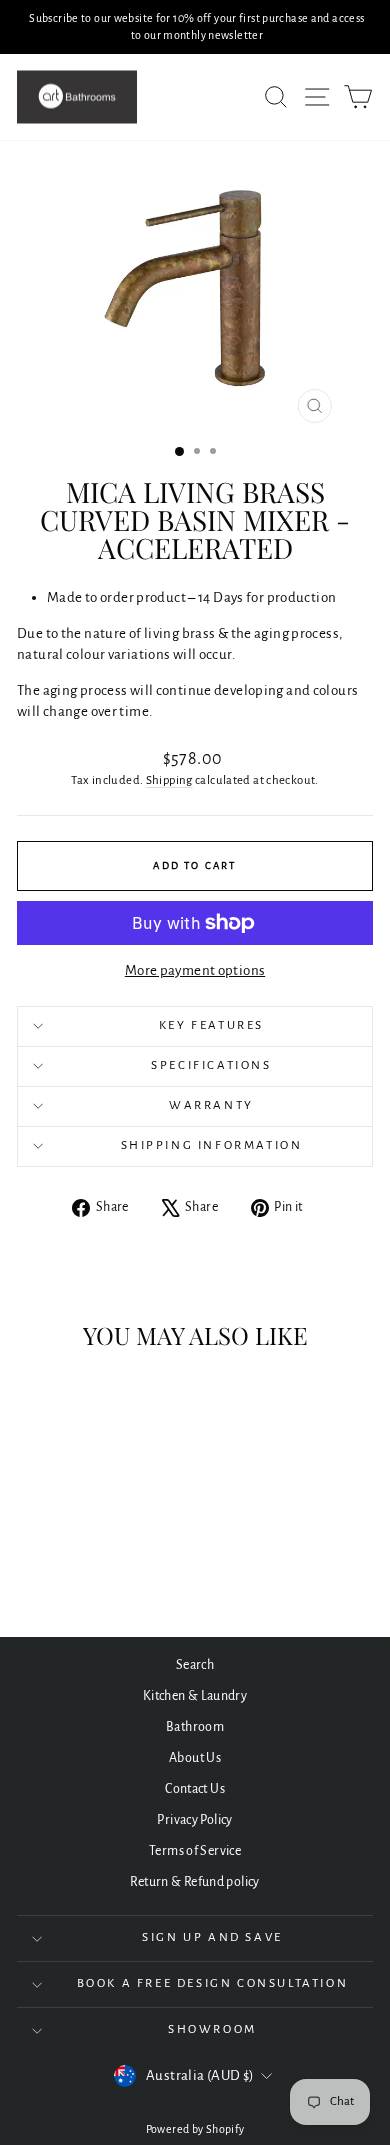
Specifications (211, 1065)
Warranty (211, 1105)
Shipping (169, 780)
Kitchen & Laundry (195, 1696)
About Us (195, 1758)
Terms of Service (195, 1851)
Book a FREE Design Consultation (213, 1983)
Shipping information (212, 1145)
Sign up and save (212, 1937)
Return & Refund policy (194, 1882)
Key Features (211, 1025)
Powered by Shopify (195, 2129)
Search (195, 1665)
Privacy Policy (194, 1820)
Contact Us (195, 1789)
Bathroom (195, 1727)
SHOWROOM (212, 2029)
